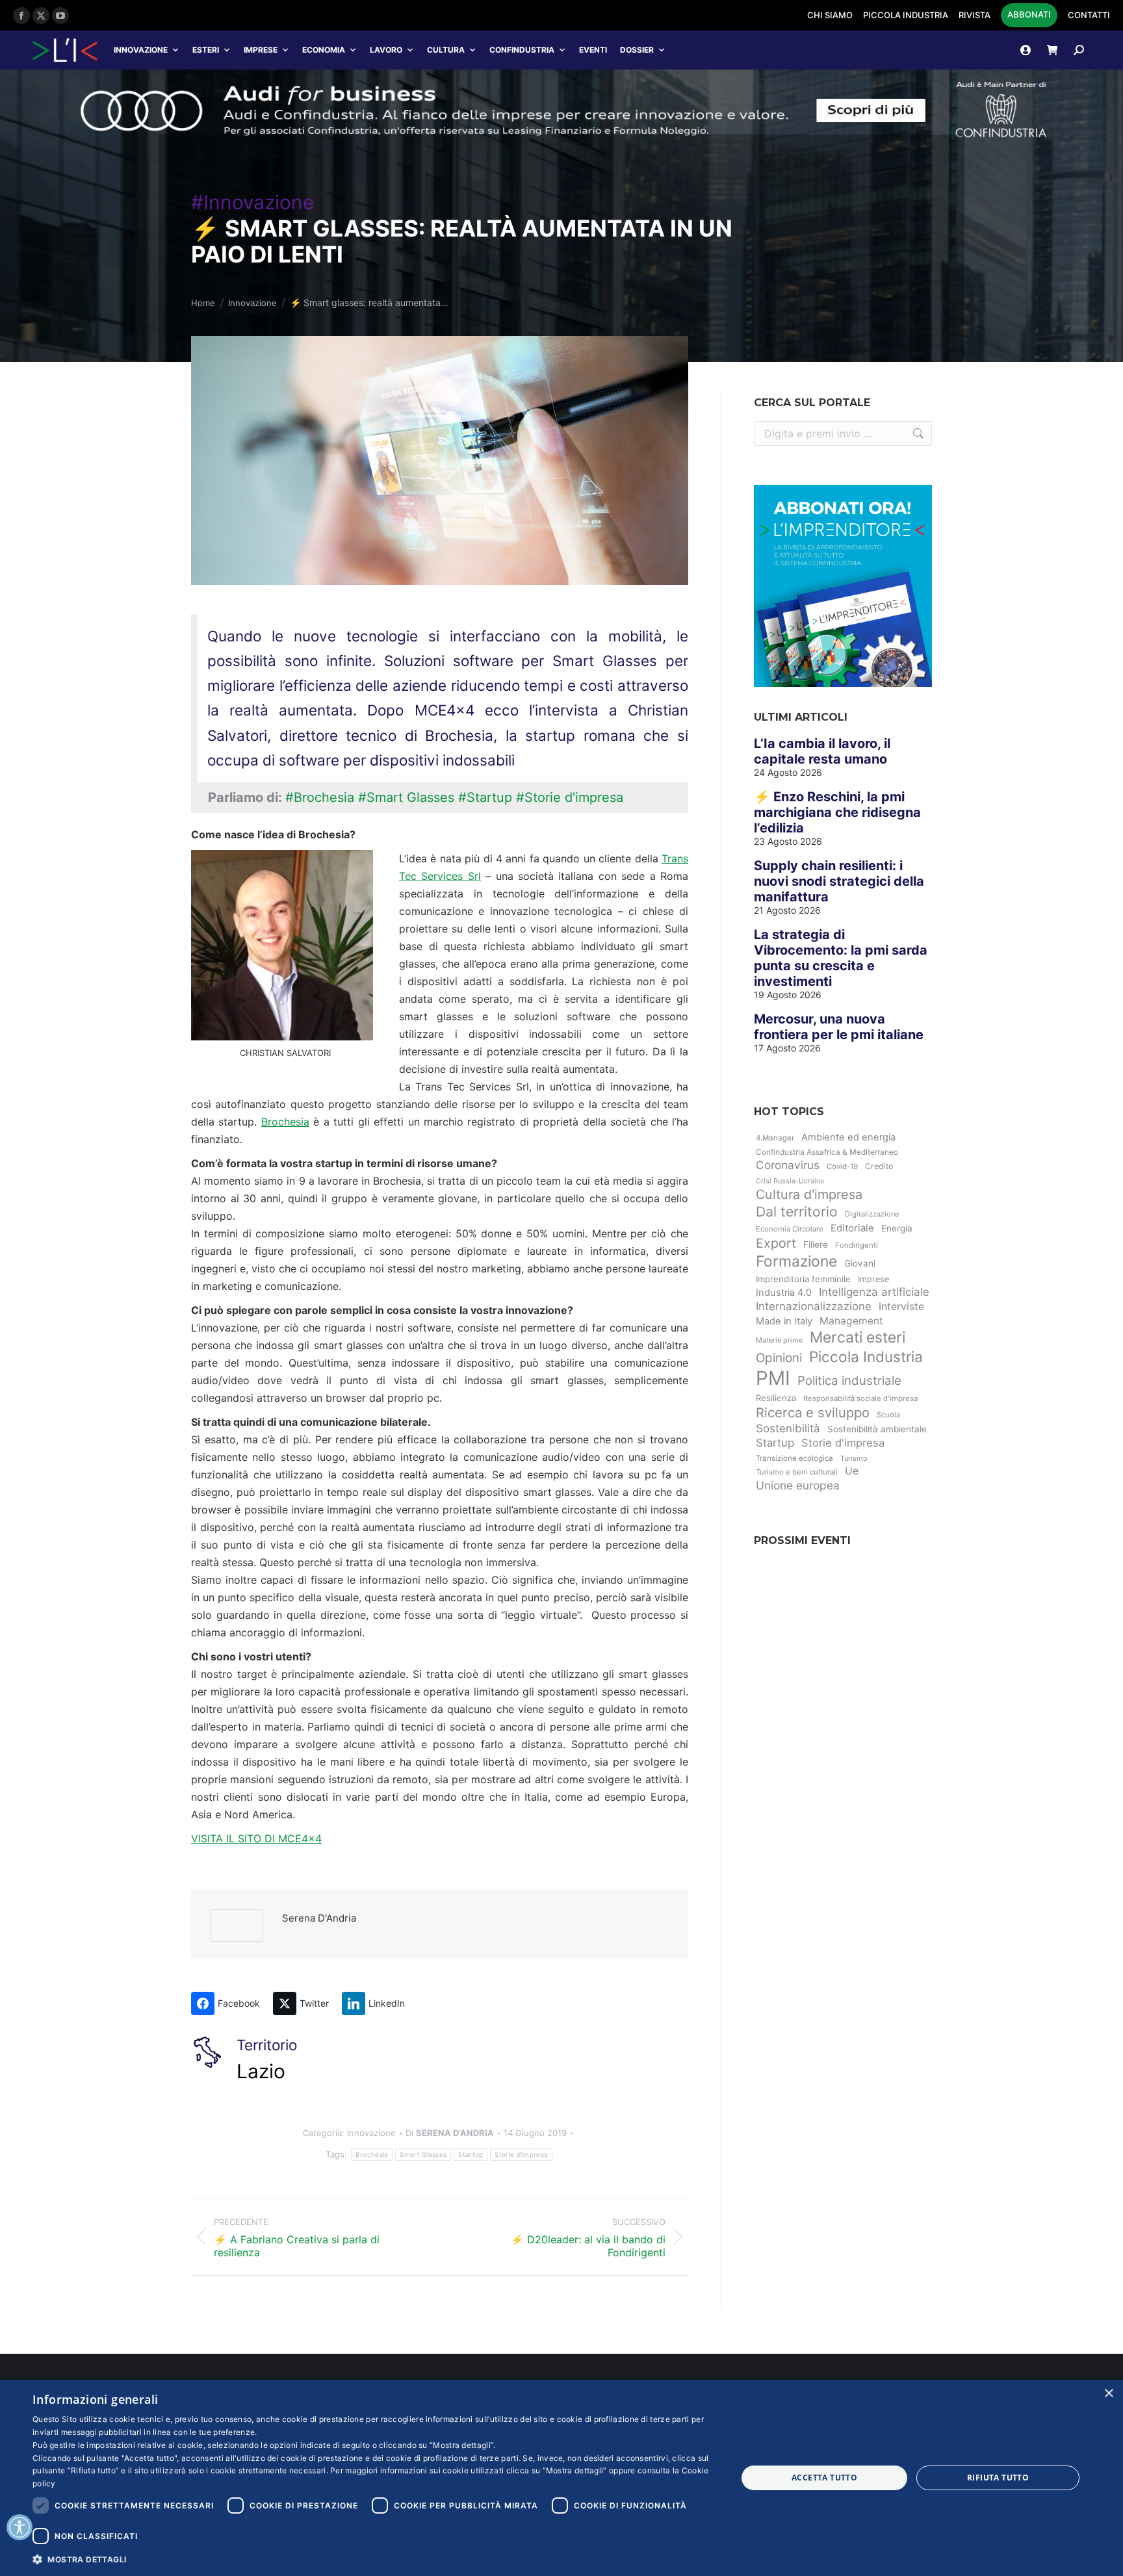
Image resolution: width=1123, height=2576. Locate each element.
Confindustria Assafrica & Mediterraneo (827, 1152)
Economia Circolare (790, 1229)
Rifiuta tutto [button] (998, 2478)
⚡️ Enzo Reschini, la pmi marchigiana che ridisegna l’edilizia (837, 812)
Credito (879, 1166)
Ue (852, 1471)
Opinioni (779, 1358)
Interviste (901, 1307)
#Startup (485, 797)
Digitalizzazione (872, 1214)
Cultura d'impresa (809, 1194)
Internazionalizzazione (814, 1306)
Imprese (261, 50)
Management (851, 1321)
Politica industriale (849, 1381)
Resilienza (776, 1398)
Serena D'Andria (319, 1918)
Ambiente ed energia (848, 1137)
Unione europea (798, 1485)
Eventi (593, 50)
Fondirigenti (857, 1245)
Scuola (888, 1415)
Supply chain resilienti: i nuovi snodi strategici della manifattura (839, 881)
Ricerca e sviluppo (813, 1412)
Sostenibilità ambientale (877, 1429)
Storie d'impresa (521, 2154)
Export (776, 1243)
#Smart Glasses (406, 797)
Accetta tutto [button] (824, 2478)
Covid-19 (842, 1166)
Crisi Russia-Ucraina (790, 1181)
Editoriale (852, 1228)
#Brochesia (320, 797)
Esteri (206, 50)
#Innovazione (252, 202)
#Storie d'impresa (570, 797)
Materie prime (779, 1340)
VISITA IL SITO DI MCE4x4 (256, 1838)
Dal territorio (797, 1212)
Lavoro (386, 50)
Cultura (446, 50)
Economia (324, 50)
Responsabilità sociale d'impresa (860, 1398)
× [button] (1108, 2394)
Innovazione (141, 50)
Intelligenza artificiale (874, 1292)
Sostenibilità (788, 1428)
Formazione (796, 1261)
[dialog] (561, 2478)
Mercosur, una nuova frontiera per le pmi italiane (839, 1027)
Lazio (261, 2071)
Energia (897, 1228)
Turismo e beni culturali (797, 1472)
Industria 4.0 (784, 1293)
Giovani (860, 1263)
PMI (773, 1378)
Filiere (816, 1244)
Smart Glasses (423, 2154)
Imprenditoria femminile (803, 1279)
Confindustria (522, 50)
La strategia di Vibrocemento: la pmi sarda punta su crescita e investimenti (841, 958)
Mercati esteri (858, 1337)
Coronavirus (788, 1165)
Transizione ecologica (794, 1458)
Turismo (854, 1458)
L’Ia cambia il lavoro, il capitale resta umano (822, 751)
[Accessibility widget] (19, 2527)
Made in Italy (784, 1321)
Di (450, 2133)
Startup (471, 2154)
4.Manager (775, 1138)
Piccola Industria (866, 1357)
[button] (374, 2559)
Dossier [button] (637, 50)
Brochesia (285, 1122)
